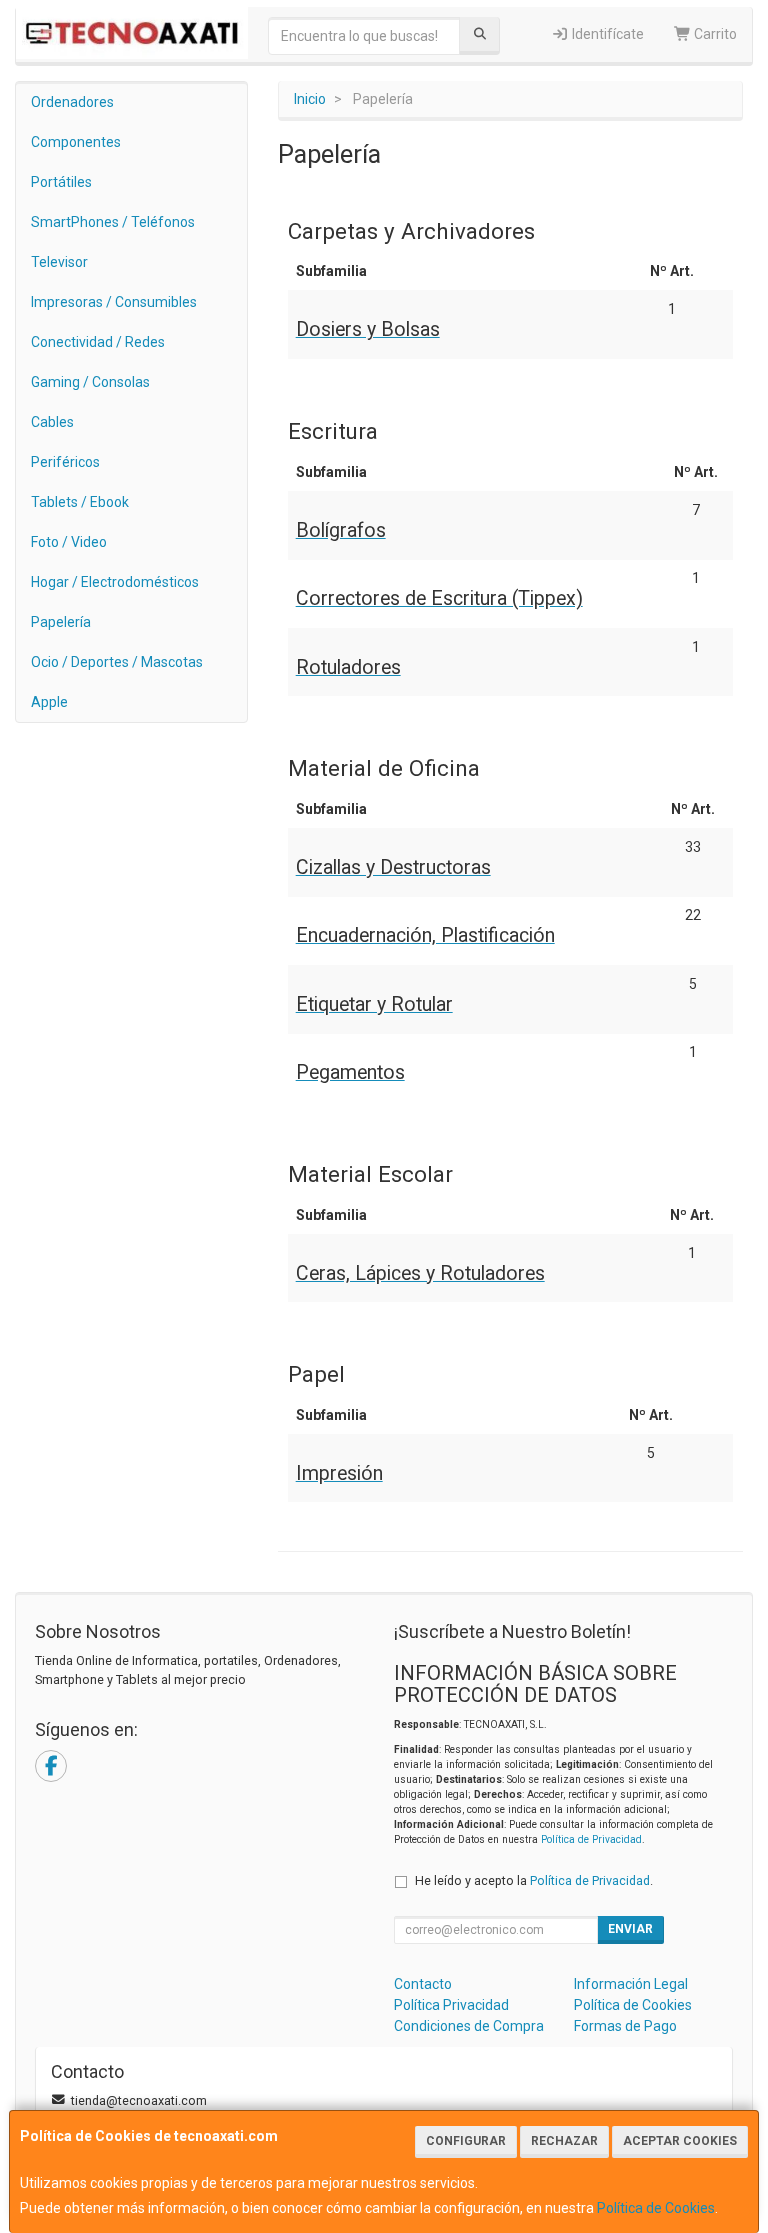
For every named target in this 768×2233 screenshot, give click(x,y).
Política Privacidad (451, 2005)
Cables (52, 422)
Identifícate (606, 34)
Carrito (714, 34)
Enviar (630, 1929)
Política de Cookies (656, 2208)
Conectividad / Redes (98, 342)
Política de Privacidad (591, 1839)
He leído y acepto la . (534, 1880)
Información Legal (631, 1984)
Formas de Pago (625, 2026)
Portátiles (61, 182)
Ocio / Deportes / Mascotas (117, 662)
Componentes (76, 142)
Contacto (423, 1984)
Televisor (59, 262)
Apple (49, 702)
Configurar (466, 2141)
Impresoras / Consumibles (114, 302)
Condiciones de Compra (469, 2026)
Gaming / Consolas (90, 382)
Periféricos (65, 462)
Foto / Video (69, 542)
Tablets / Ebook (80, 502)
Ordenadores (72, 102)
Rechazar (564, 2141)
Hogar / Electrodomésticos (115, 582)
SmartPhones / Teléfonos (113, 222)
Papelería (61, 622)
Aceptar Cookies (680, 2141)
